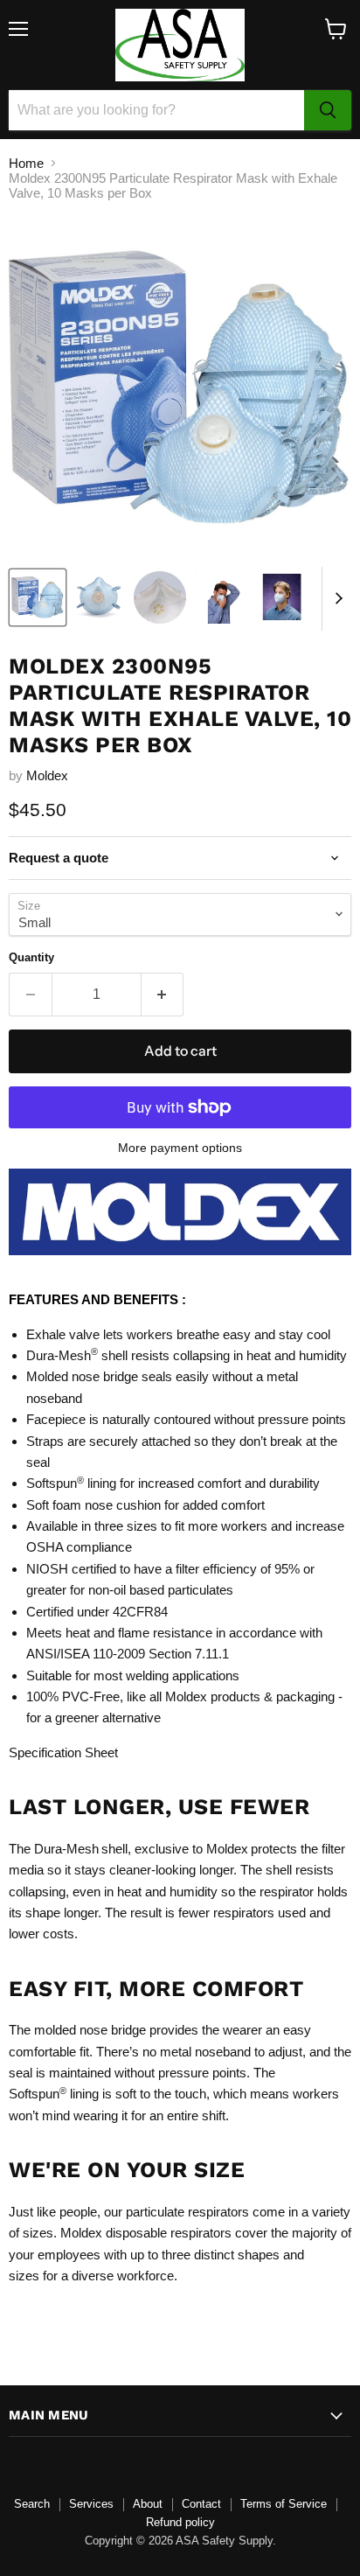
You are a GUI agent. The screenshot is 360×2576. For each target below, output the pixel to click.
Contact (201, 2504)
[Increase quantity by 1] (163, 995)
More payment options (180, 1148)
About (148, 2504)
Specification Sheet (63, 1752)
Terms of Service (284, 2504)
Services (91, 2504)
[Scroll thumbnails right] (336, 599)
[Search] (328, 110)
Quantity (31, 957)
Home (26, 163)
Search (32, 2504)
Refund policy (180, 2522)
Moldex (47, 775)
